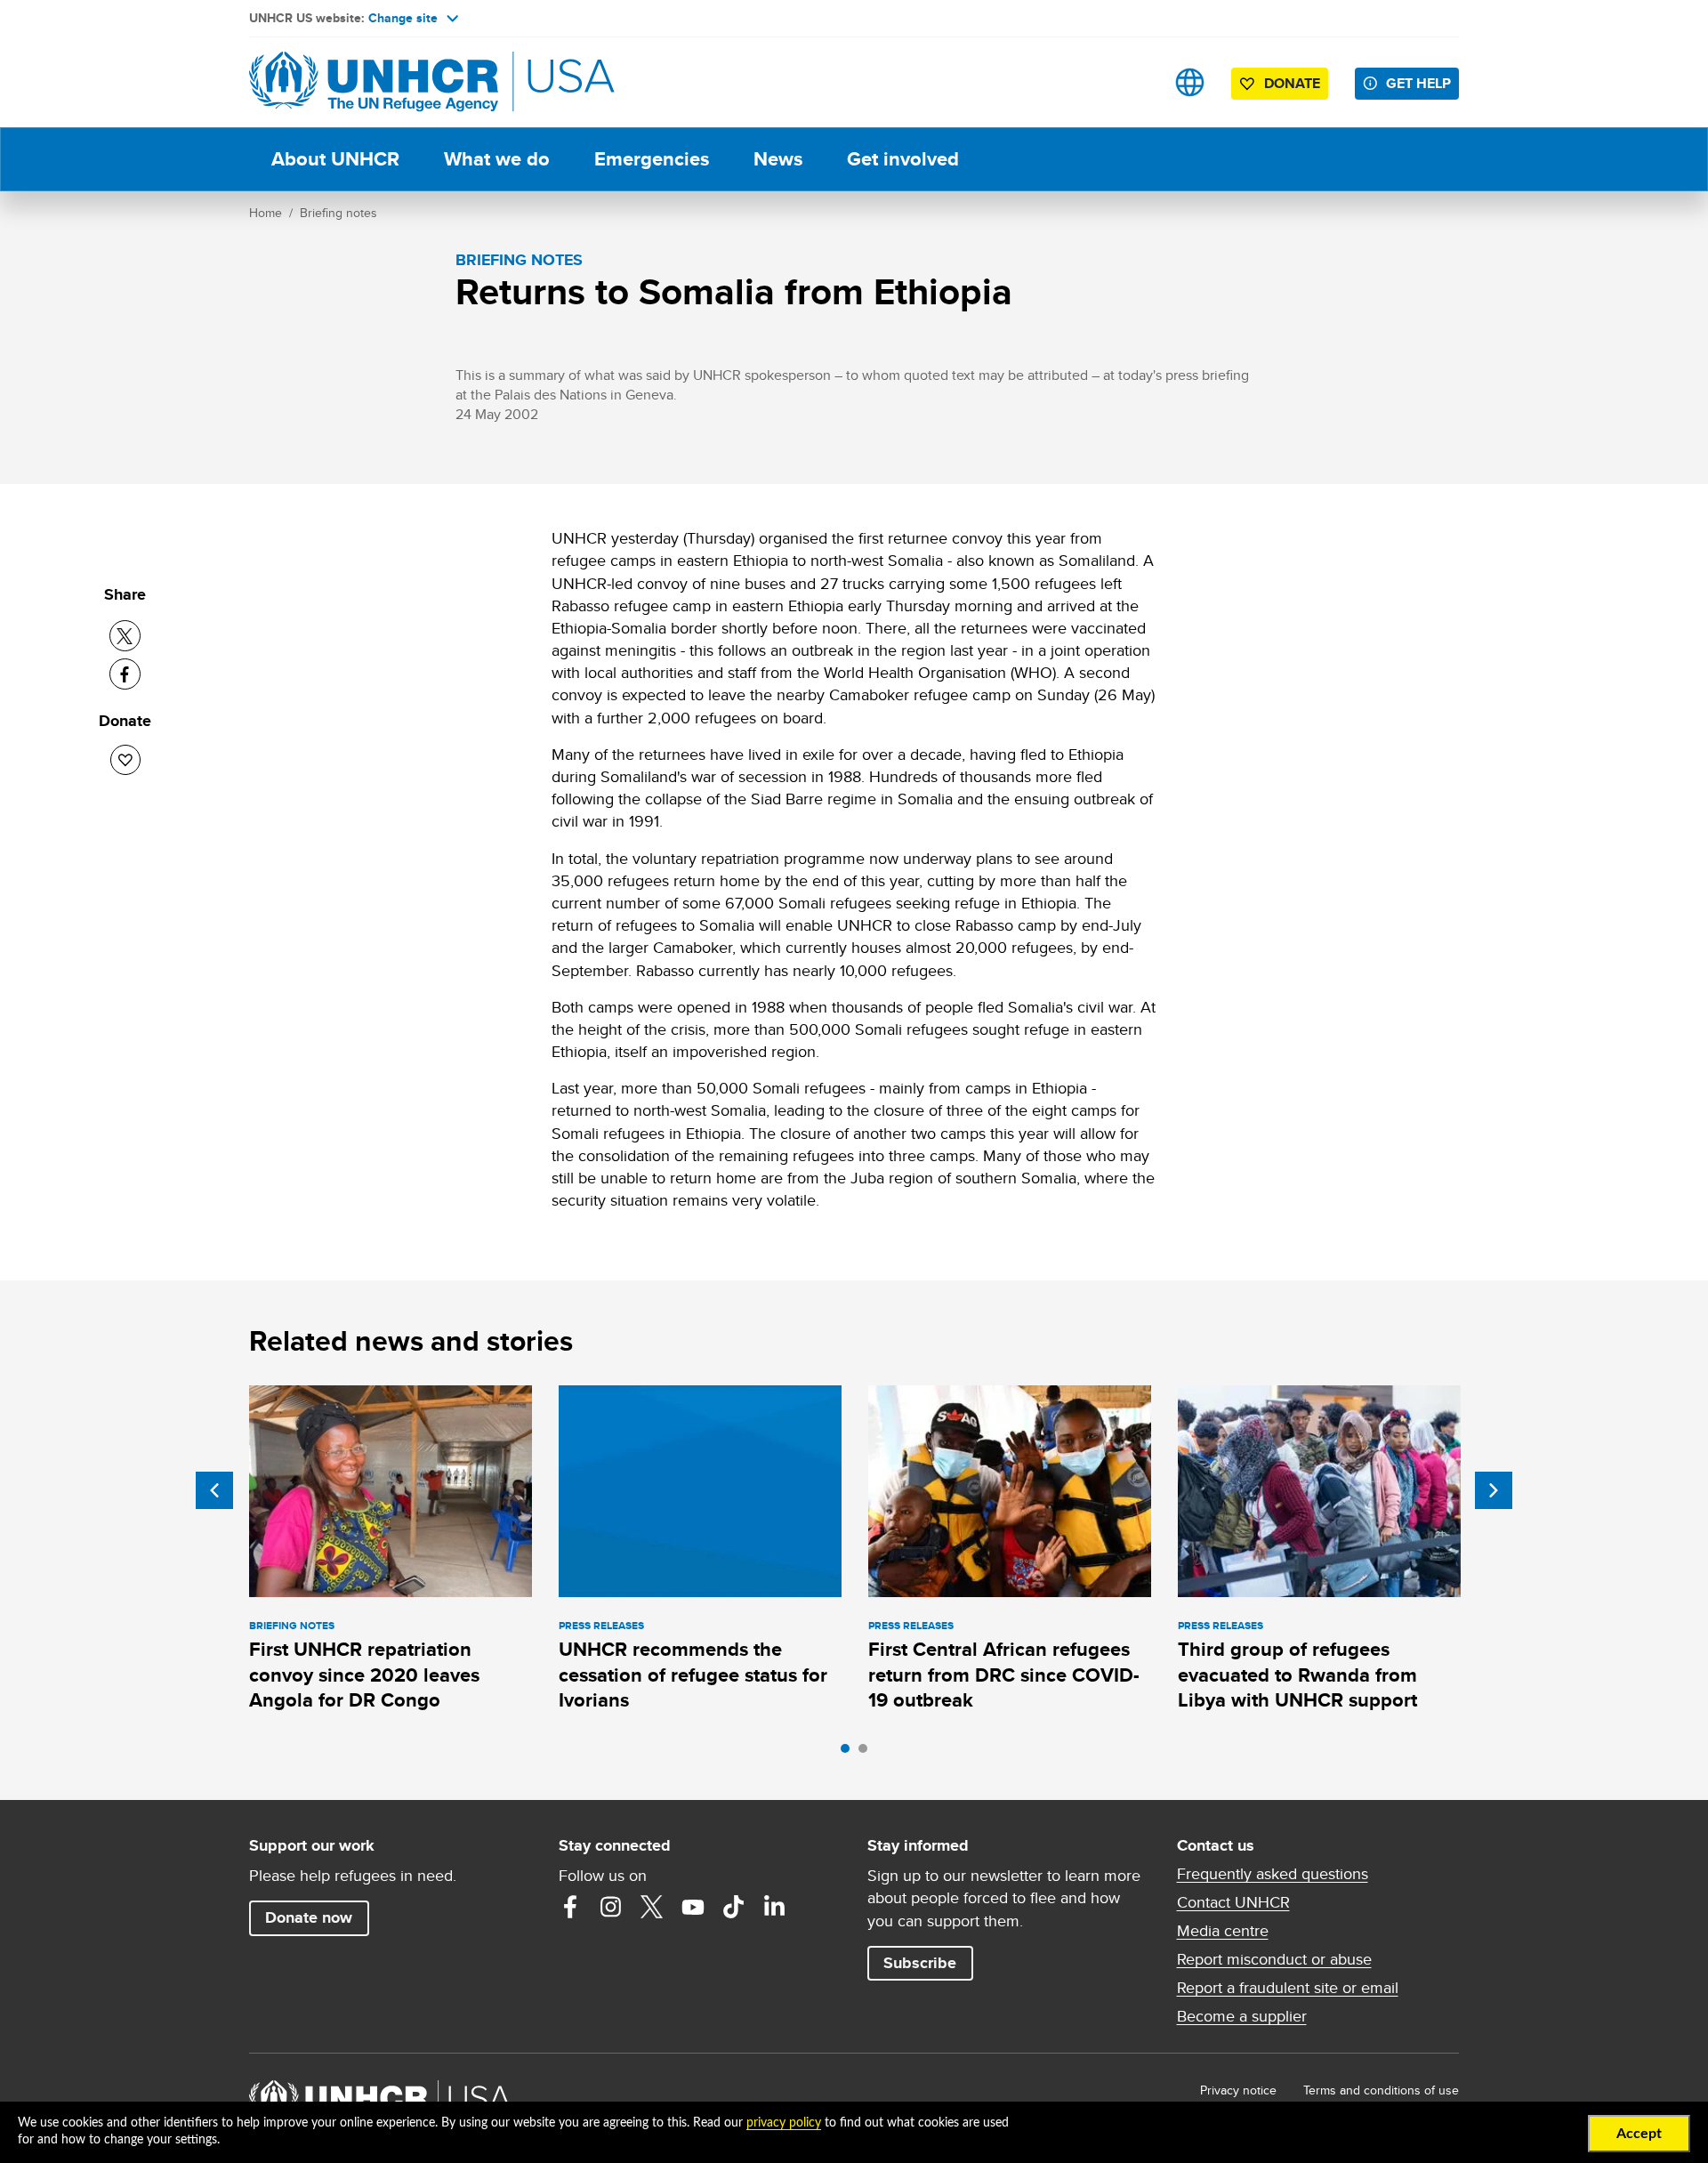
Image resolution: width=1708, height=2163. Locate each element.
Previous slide (214, 1490)
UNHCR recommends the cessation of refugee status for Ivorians (693, 1675)
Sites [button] (1190, 82)
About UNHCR (335, 159)
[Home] (374, 82)
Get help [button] (1418, 83)
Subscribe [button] (920, 1963)
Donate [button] (1292, 83)
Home (266, 213)
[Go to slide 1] (850, 1753)
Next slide (1494, 1490)
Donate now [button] (309, 1917)
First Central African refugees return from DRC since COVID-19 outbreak (1004, 1675)
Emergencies (652, 159)
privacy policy (784, 2123)
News (778, 159)
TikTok (734, 1907)
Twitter (652, 1907)
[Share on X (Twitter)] (125, 636)
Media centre (1223, 1931)
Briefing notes (338, 213)
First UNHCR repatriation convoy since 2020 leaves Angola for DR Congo (364, 1675)
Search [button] (1134, 82)
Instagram (611, 1907)
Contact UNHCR (1233, 1902)
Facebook (570, 1907)
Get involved (903, 159)
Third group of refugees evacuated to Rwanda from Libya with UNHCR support (1297, 1675)
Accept (1639, 2134)
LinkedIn (775, 1907)
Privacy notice (1238, 2090)
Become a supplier (1242, 2016)
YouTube (693, 1907)
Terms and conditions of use (1381, 2090)
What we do (497, 159)
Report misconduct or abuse (1274, 1959)
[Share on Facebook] (125, 674)
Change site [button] (403, 18)
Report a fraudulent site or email (1288, 1988)
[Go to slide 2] (867, 1753)
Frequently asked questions (1273, 1874)
